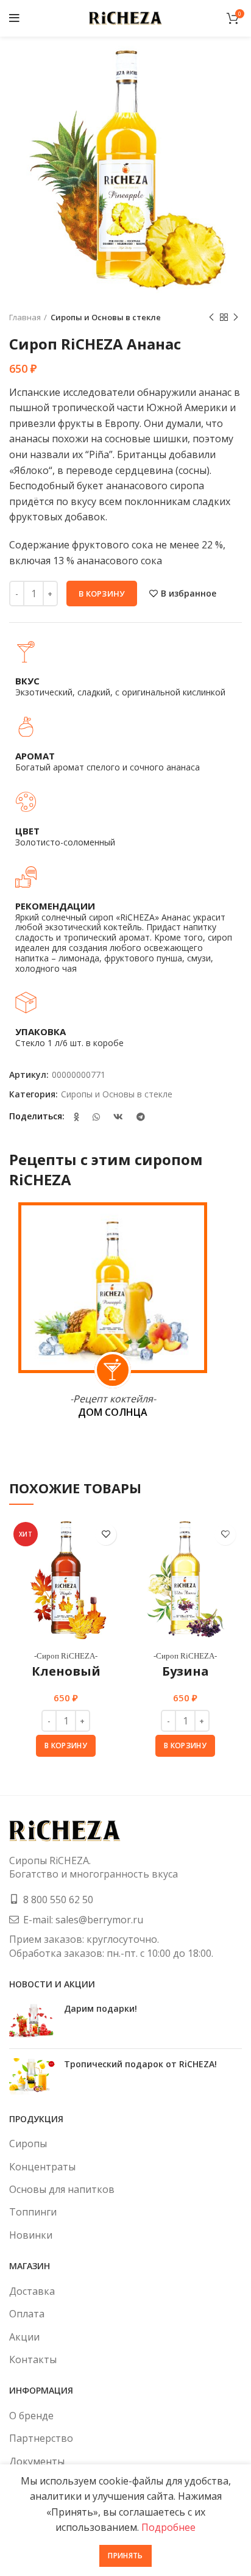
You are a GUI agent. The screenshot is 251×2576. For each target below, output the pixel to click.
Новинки (31, 2235)
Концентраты (42, 2167)
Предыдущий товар (211, 317)
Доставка (32, 2291)
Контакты (33, 2359)
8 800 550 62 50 (58, 1900)
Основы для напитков (62, 2189)
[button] (66, 1746)
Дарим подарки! (101, 2008)
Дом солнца (113, 1412)
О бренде (31, 2416)
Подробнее (168, 2527)
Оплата (27, 2314)
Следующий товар (236, 317)
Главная (25, 317)
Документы (37, 2461)
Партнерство (41, 2438)
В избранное (189, 594)
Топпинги (33, 2212)
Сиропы (28, 2144)
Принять (125, 2556)
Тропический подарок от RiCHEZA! (140, 2064)
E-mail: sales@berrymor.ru (83, 1920)
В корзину (102, 594)
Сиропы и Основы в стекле (106, 317)
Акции (24, 2337)
